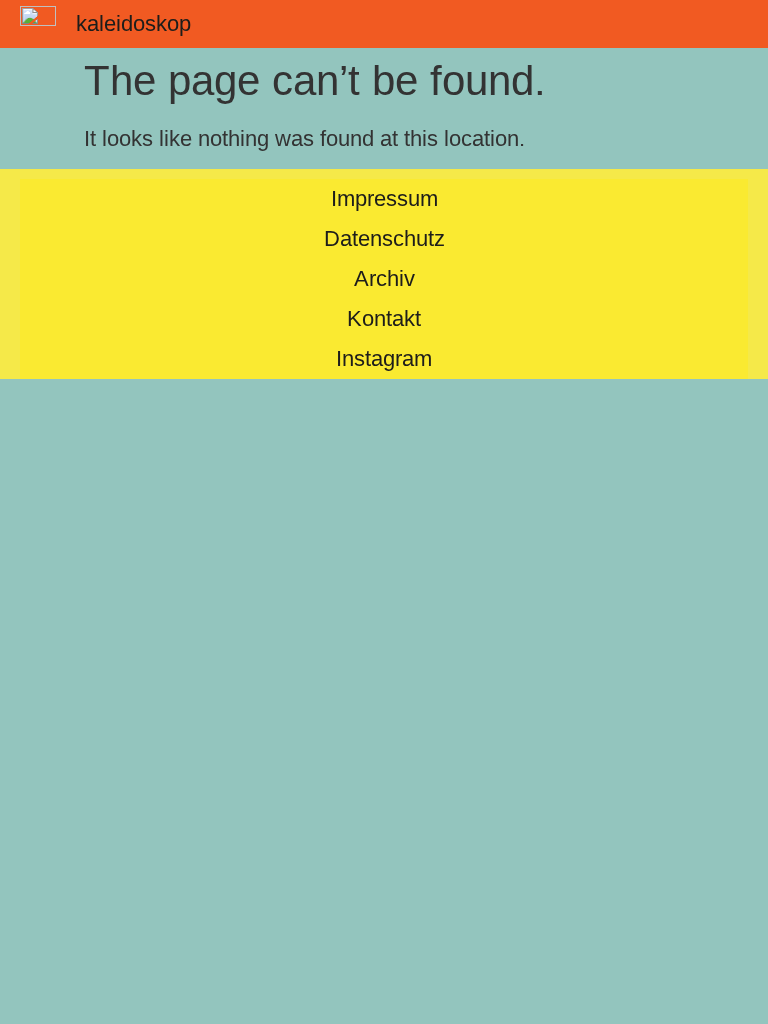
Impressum (384, 198)
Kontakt (384, 318)
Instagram (384, 358)
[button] (732, 24)
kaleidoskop (133, 23)
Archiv (384, 278)
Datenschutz (384, 238)
